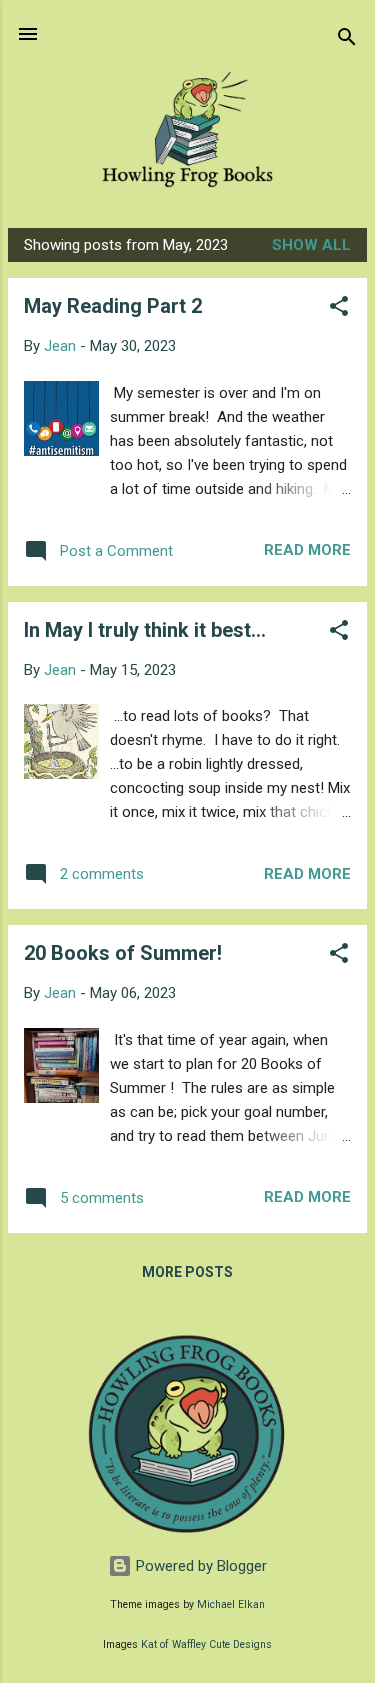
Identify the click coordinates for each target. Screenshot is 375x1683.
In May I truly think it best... (145, 630)
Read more (307, 550)
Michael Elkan (231, 1604)
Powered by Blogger (199, 1566)
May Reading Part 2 (113, 306)
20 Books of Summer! (123, 953)
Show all (311, 245)
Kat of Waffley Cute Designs (206, 1644)
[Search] (347, 40)
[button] (339, 309)
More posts (187, 1272)
